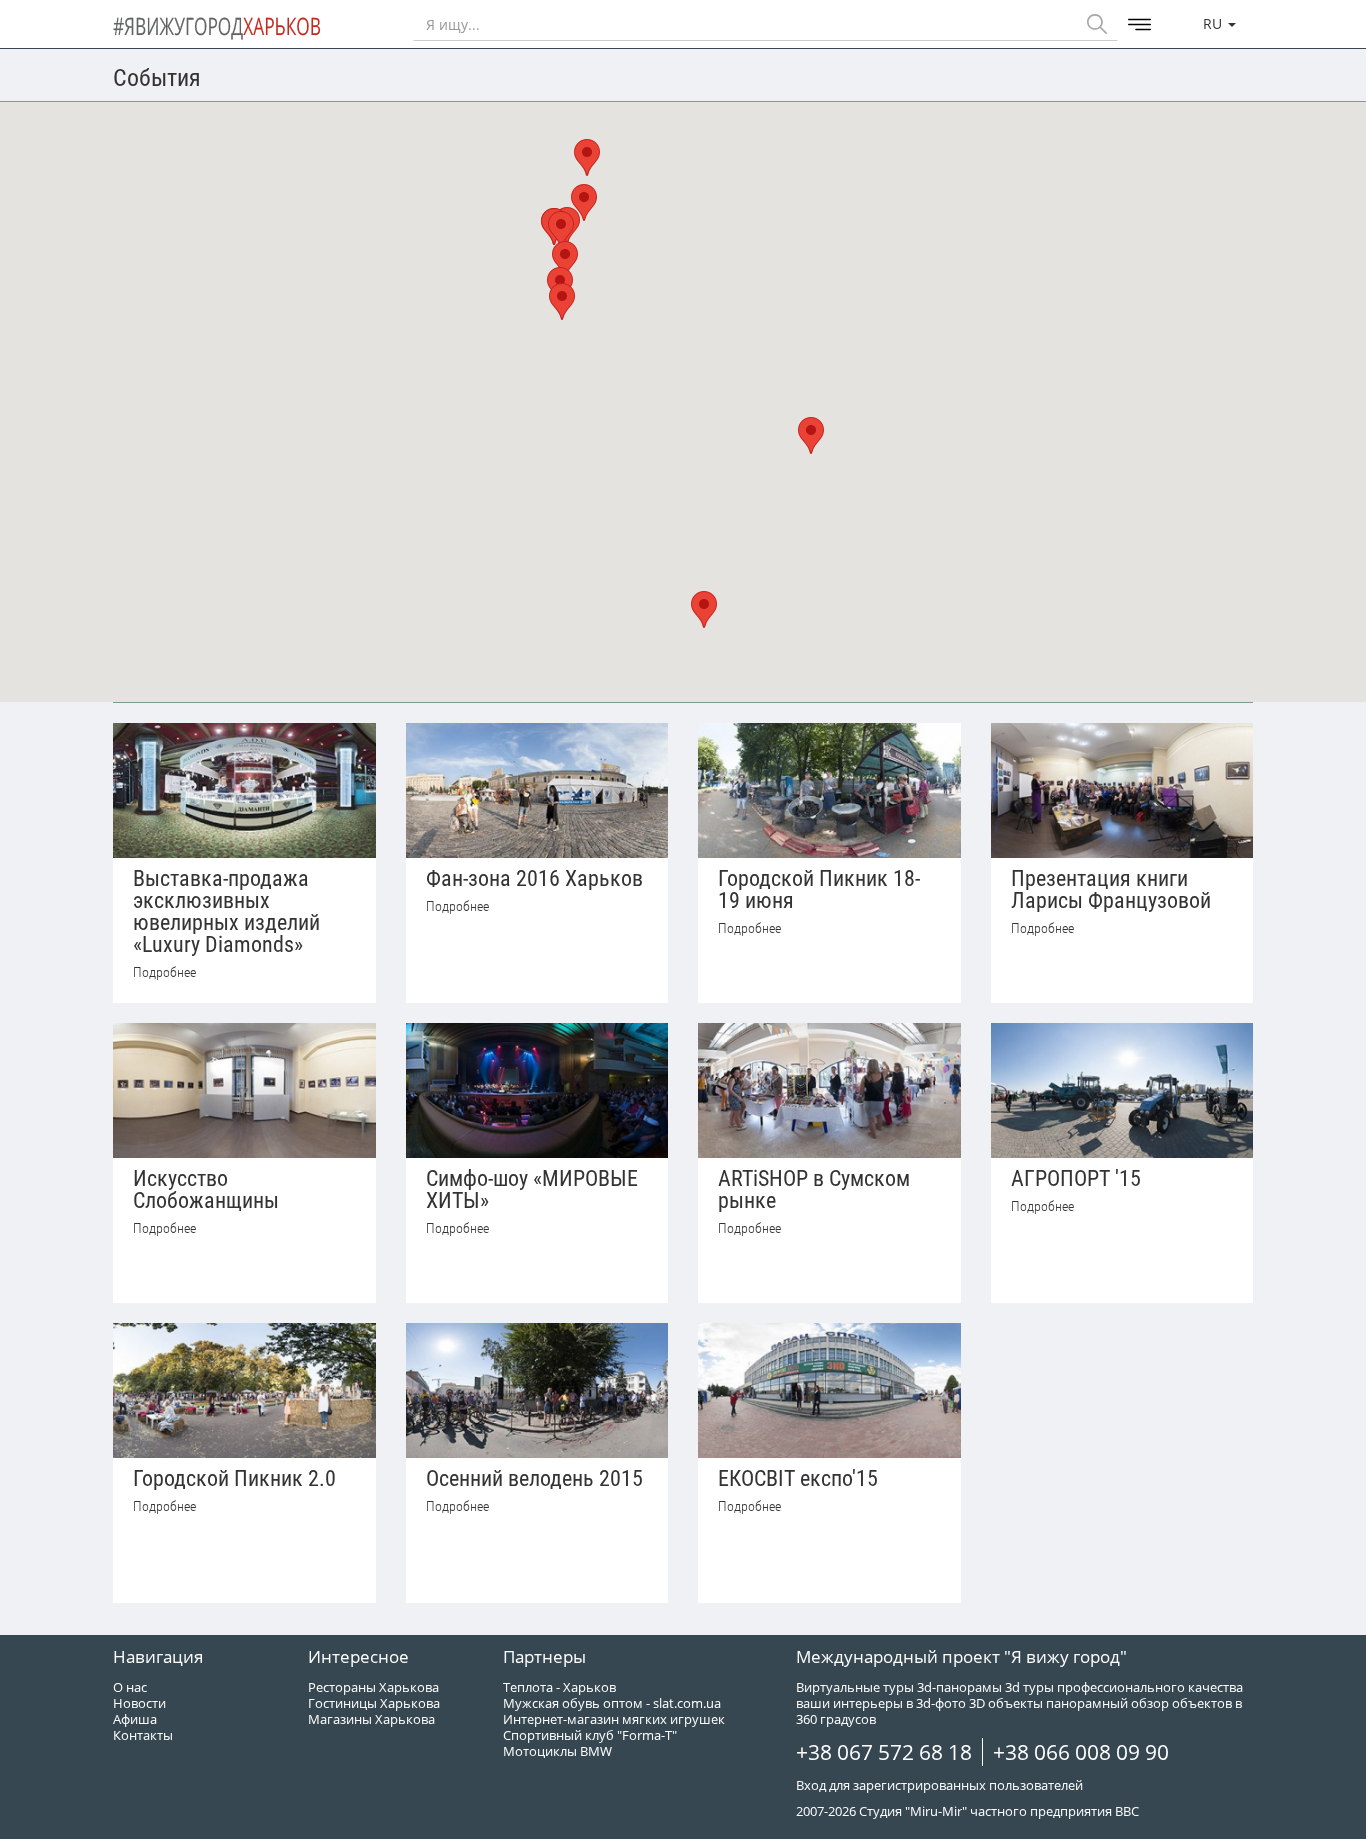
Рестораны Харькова (373, 1687)
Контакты (143, 1735)
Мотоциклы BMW (557, 1751)
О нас (130, 1687)
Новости (139, 1703)
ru (1214, 23)
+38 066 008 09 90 (1081, 1752)
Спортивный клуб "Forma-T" (590, 1735)
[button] (811, 435)
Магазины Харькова (371, 1719)
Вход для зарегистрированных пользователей (939, 1785)
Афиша (135, 1719)
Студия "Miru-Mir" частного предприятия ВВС (999, 1811)
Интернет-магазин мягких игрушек (614, 1719)
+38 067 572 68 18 (884, 1752)
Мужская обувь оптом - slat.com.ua (612, 1703)
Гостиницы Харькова (374, 1703)
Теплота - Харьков (559, 1687)
